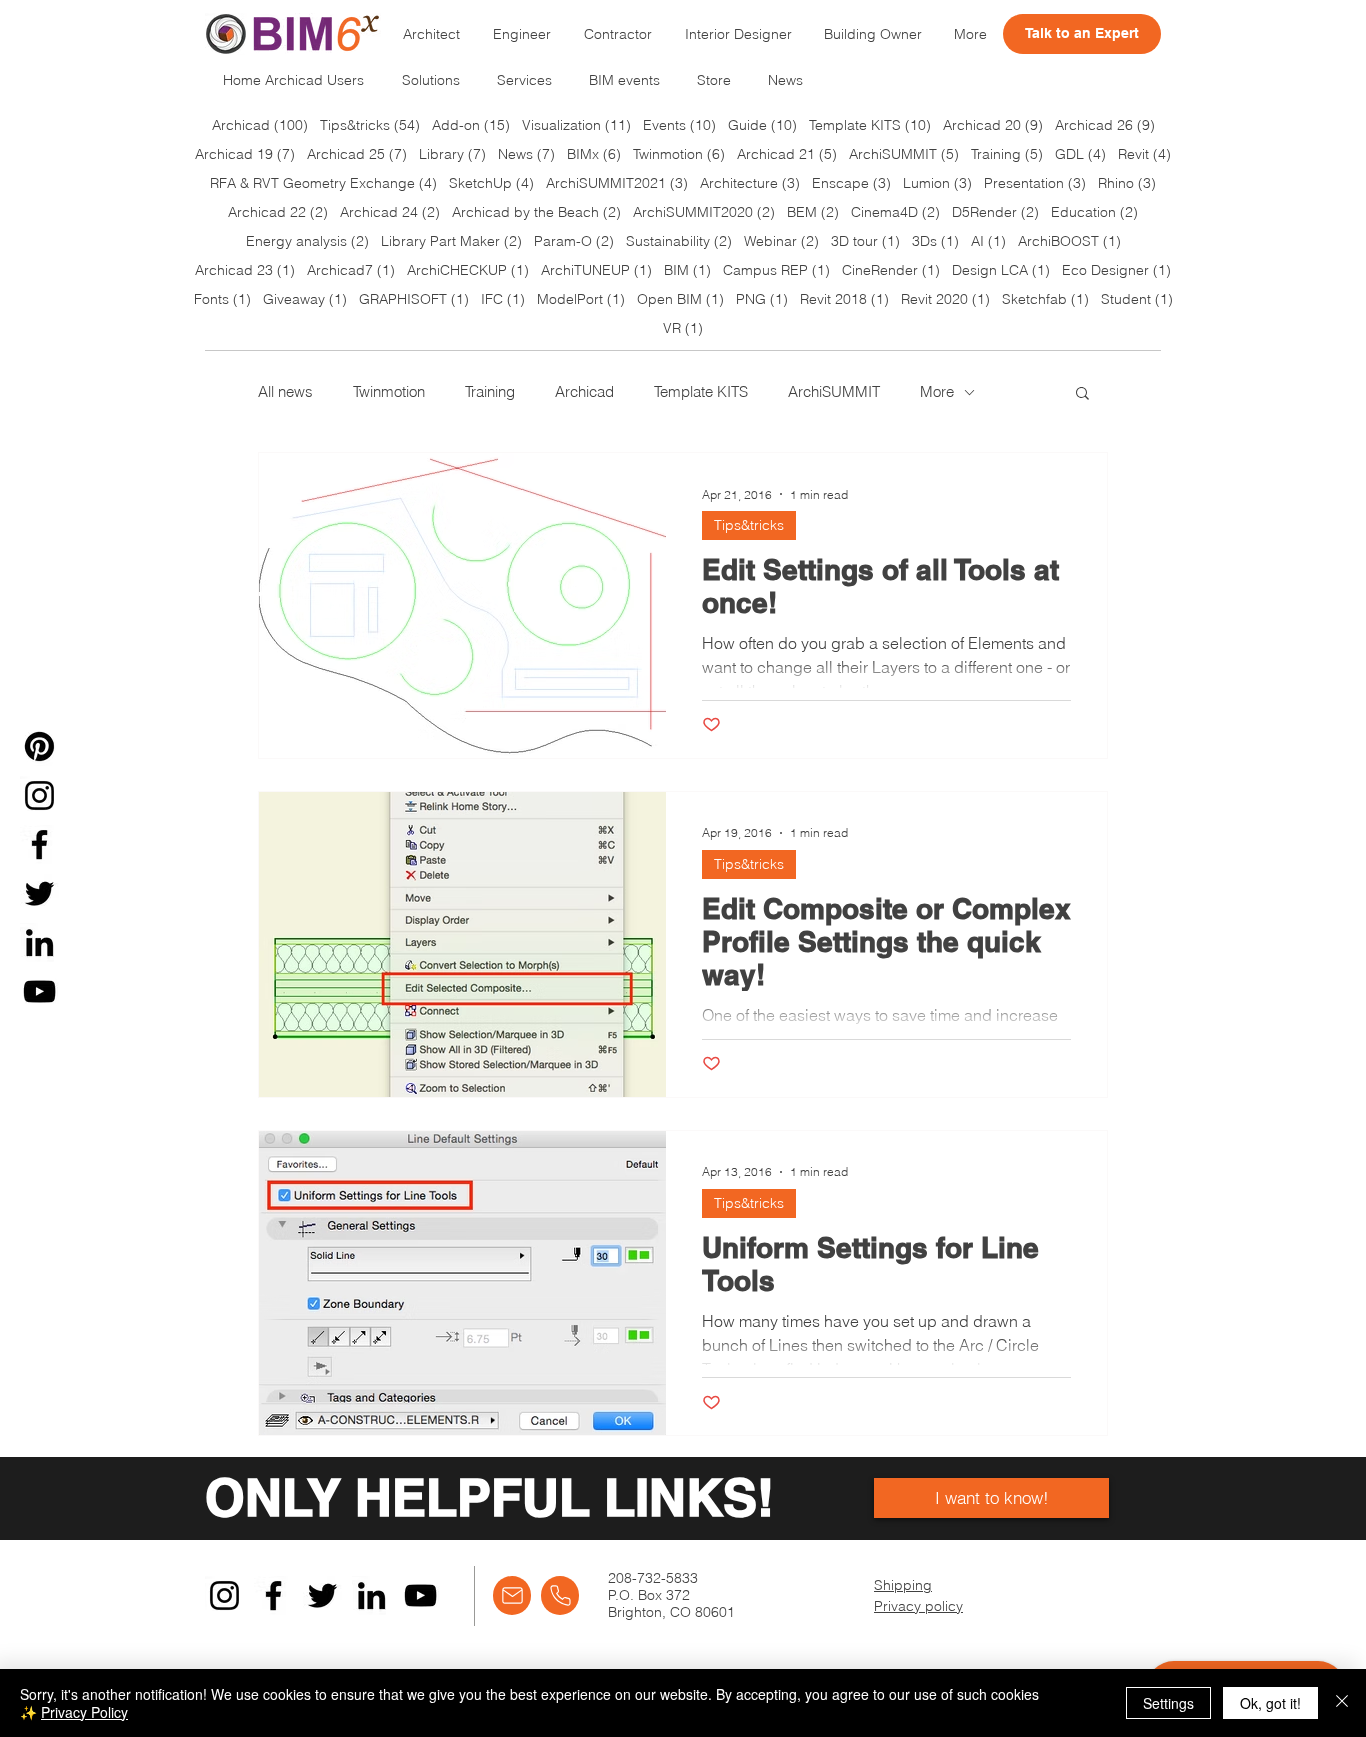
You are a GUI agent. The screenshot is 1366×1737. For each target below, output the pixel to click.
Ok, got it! (1270, 1703)
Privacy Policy (84, 1712)
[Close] (1342, 1703)
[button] (1048, 623)
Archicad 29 (828, 1041)
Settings (1168, 1703)
